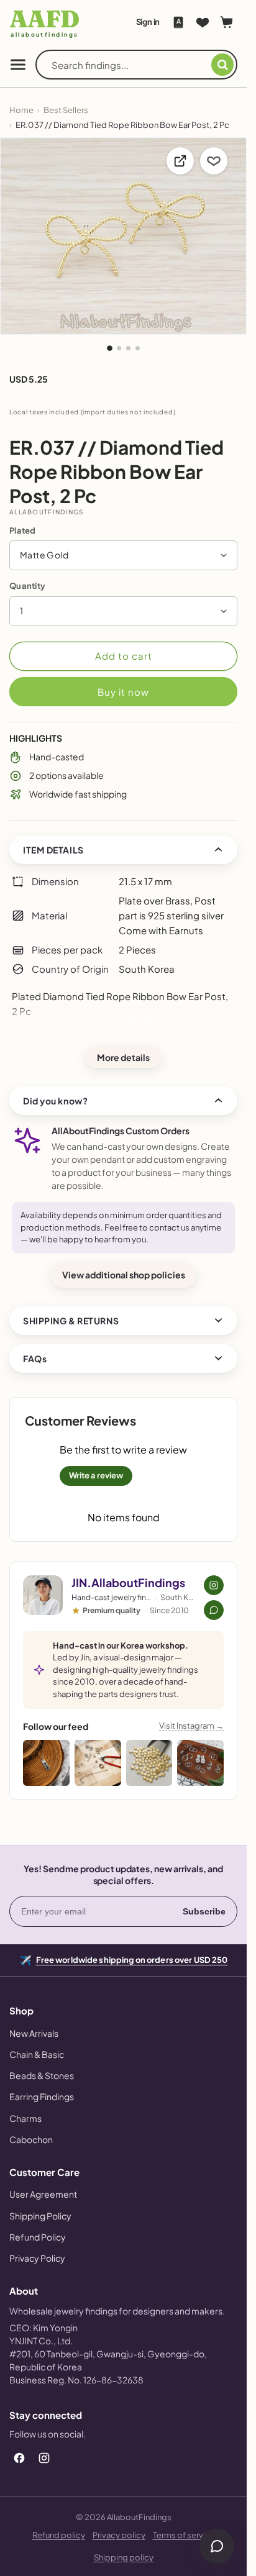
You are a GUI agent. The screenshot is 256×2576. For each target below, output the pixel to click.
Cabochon (31, 2139)
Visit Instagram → (191, 1726)
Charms (25, 2118)
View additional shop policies (124, 1275)
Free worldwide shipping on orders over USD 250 (132, 1959)
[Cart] (227, 22)
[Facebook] (19, 2458)
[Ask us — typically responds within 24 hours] (214, 1610)
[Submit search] (222, 65)
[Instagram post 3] (149, 1763)
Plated (23, 530)
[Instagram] (44, 2458)
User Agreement (43, 2194)
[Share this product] (180, 161)
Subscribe (204, 1911)
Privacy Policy (37, 2258)
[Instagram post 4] (200, 1763)
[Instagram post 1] (46, 1763)
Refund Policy (38, 2237)
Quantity (27, 586)
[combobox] (131, 65)
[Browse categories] (18, 65)
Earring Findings (42, 2096)
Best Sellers (66, 110)
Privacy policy (119, 2535)
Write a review (96, 1475)
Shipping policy (124, 2557)
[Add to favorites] (214, 161)
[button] (123, 555)
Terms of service (184, 2535)
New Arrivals (34, 2033)
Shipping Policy (40, 2216)
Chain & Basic (37, 2054)
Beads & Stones (42, 2075)
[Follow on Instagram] (214, 1585)
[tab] (110, 348)
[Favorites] (203, 22)
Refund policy (59, 2535)
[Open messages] (217, 2546)
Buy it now (123, 692)
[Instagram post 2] (98, 1763)
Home (21, 110)
